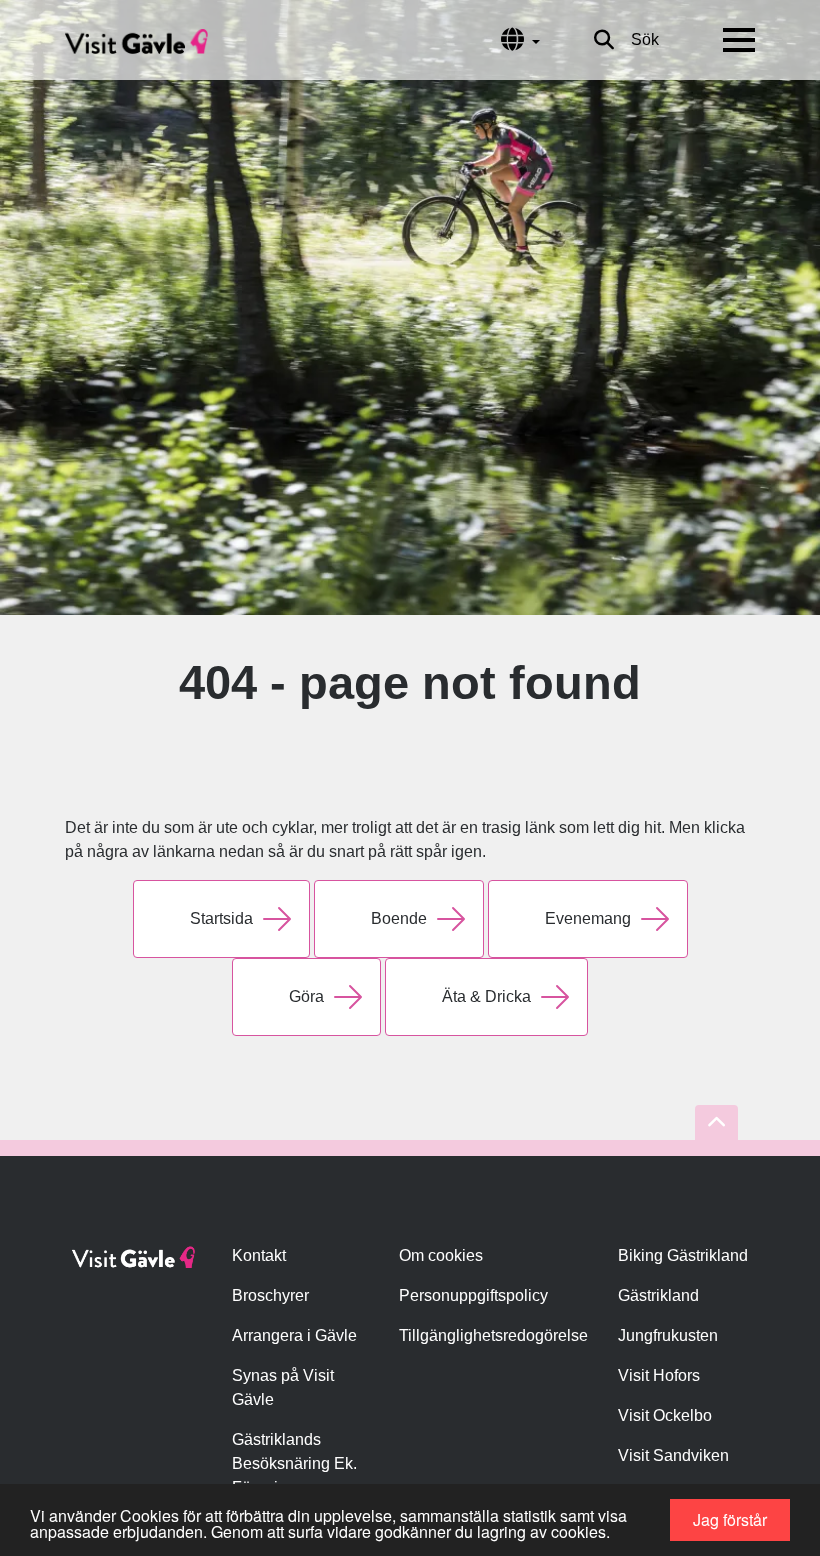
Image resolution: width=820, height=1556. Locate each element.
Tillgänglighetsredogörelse (493, 1335)
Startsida (221, 918)
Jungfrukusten (668, 1335)
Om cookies (441, 1255)
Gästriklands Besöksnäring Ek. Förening (294, 1463)
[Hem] (136, 40)
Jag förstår (730, 1519)
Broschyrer (270, 1295)
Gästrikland (658, 1295)
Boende (399, 918)
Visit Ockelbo (665, 1415)
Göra (306, 996)
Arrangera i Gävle (294, 1335)
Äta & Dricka (486, 996)
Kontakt (259, 1255)
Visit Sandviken (673, 1455)
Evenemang (588, 918)
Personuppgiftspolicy (473, 1295)
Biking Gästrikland (683, 1255)
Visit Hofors (659, 1375)
